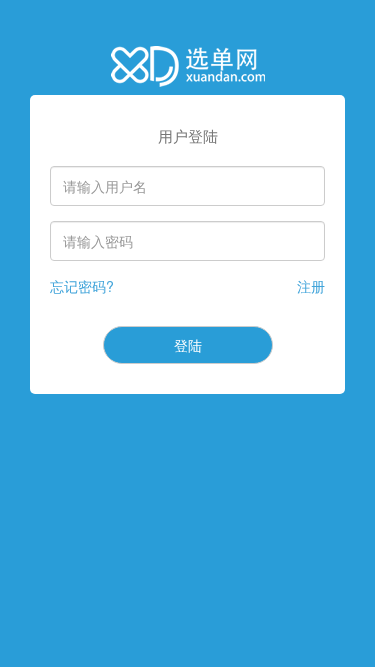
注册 (311, 286)
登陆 (188, 345)
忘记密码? (82, 286)
